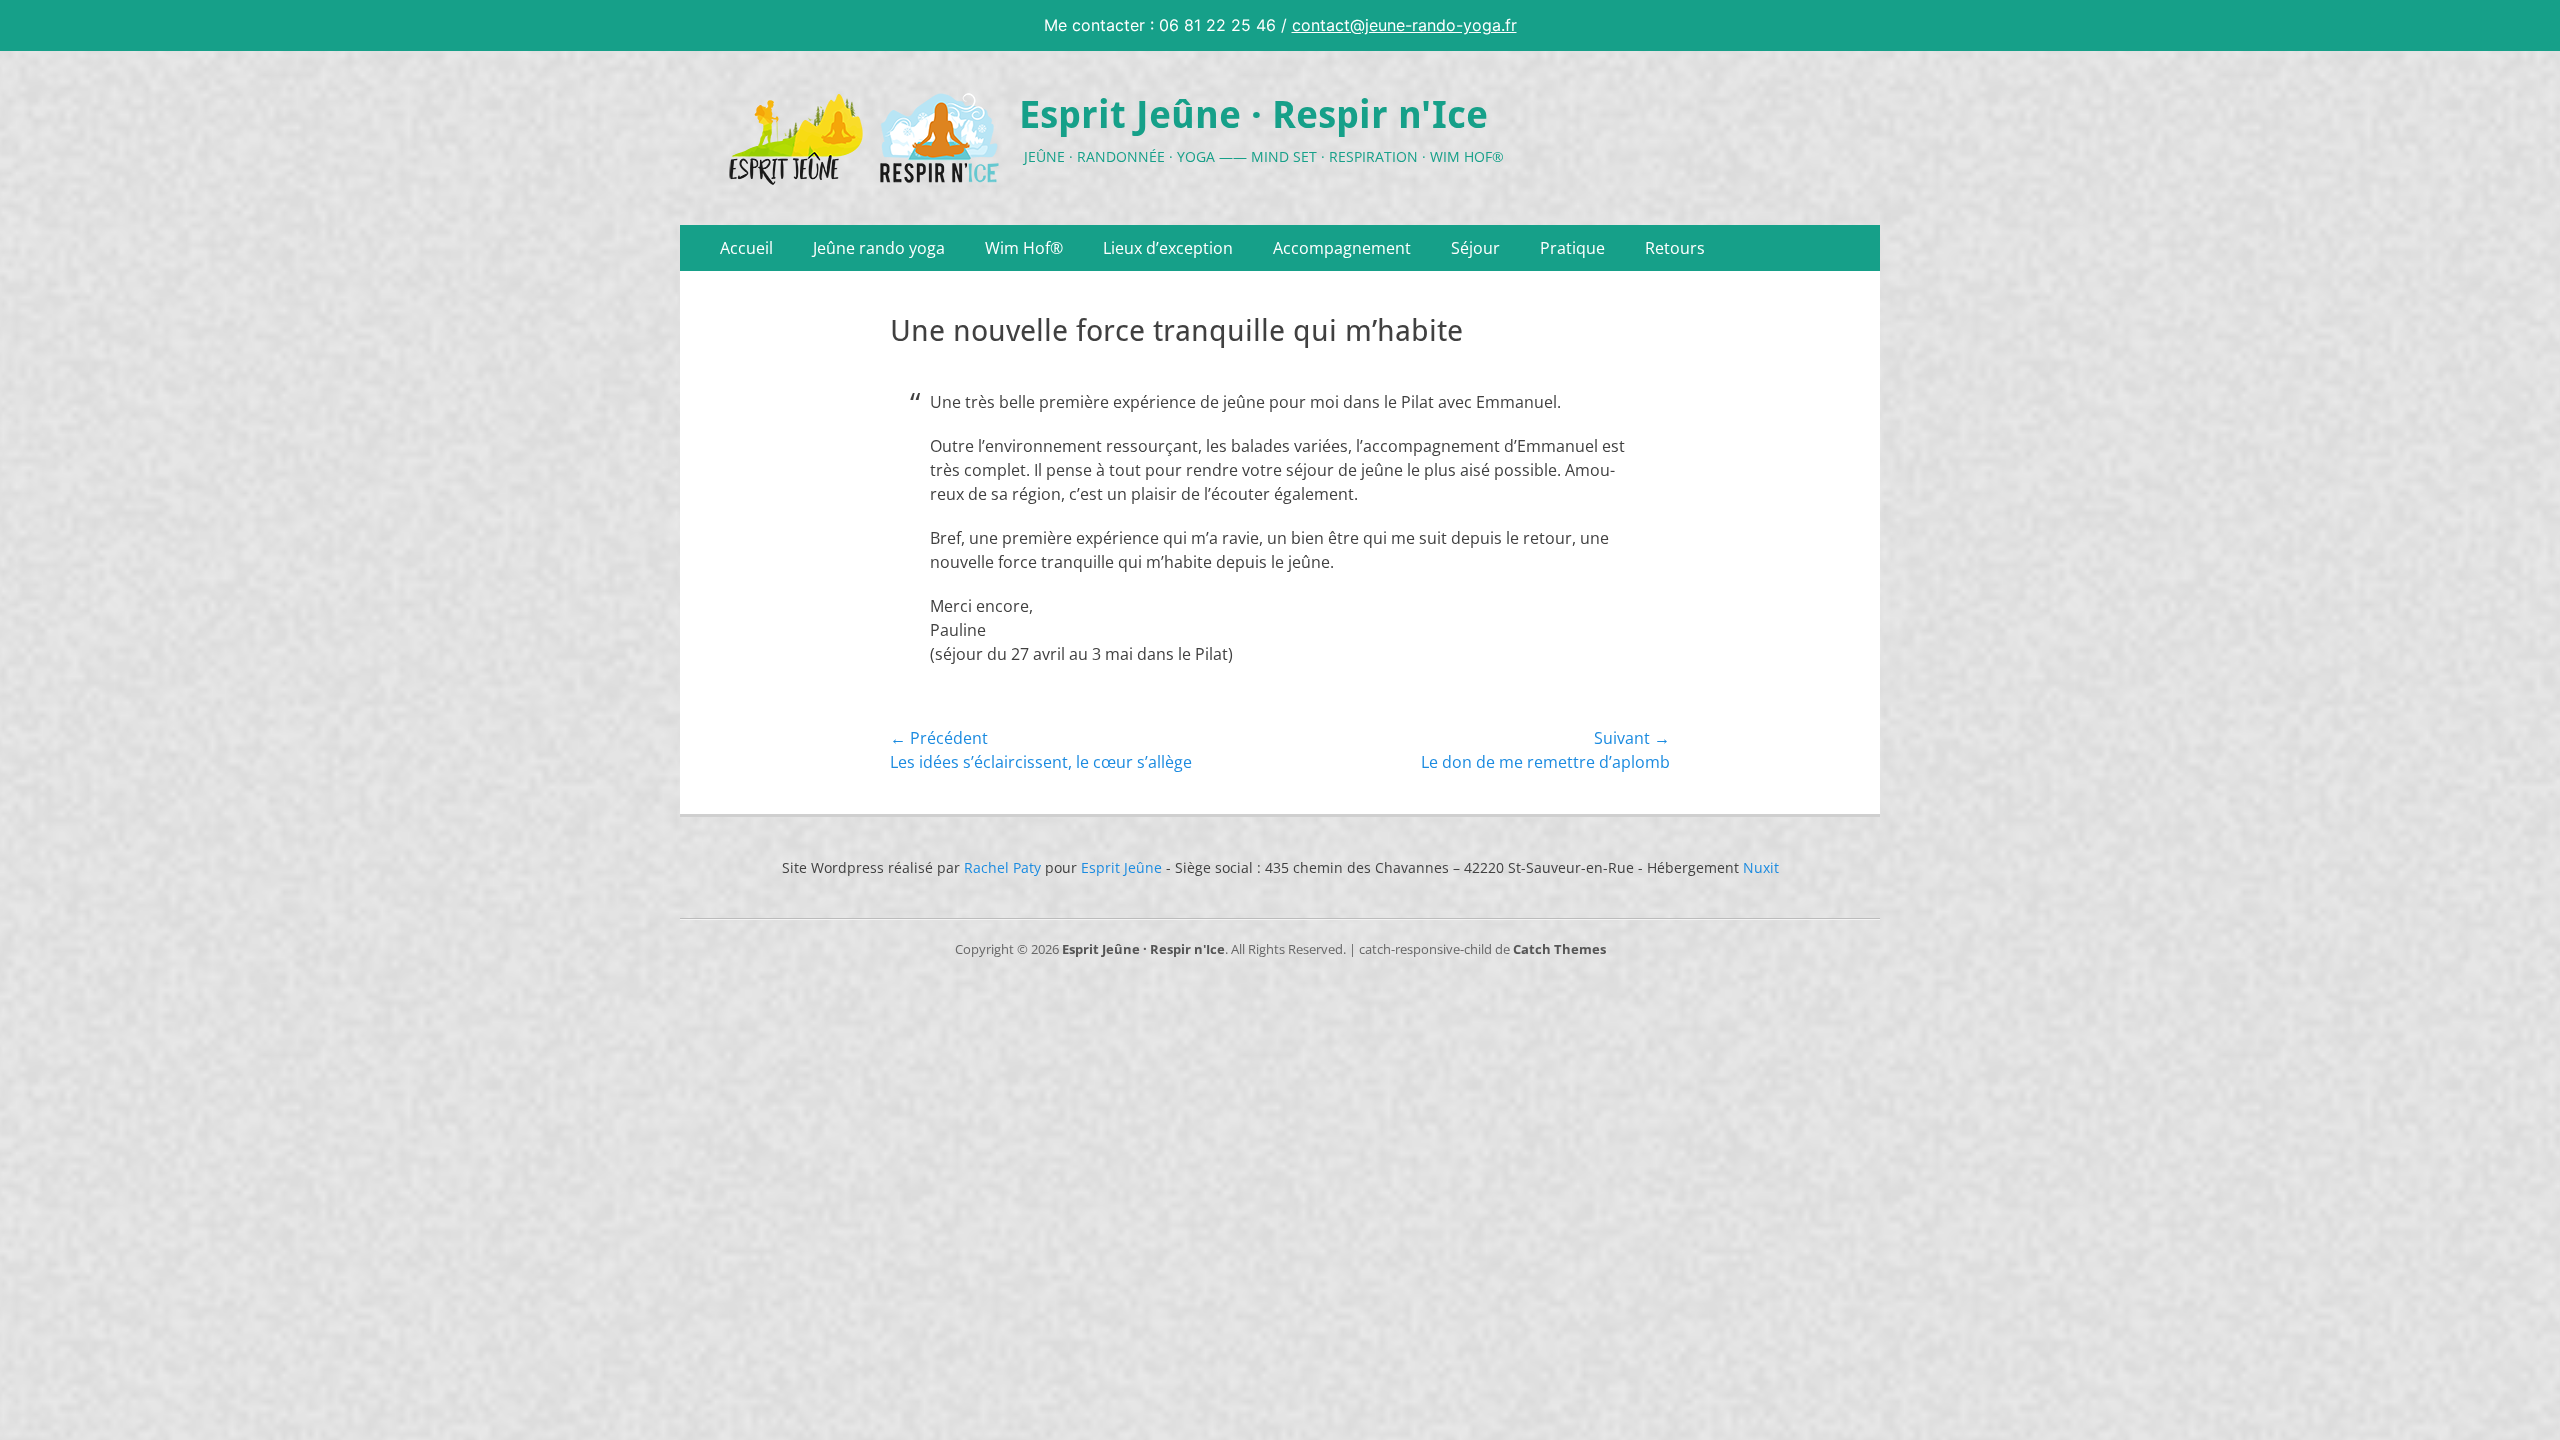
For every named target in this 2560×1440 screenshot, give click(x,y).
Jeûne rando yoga (879, 248)
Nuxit (1761, 867)
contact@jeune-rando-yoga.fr (1404, 25)
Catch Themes (1559, 949)
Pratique (1572, 248)
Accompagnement (1342, 248)
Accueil (746, 248)
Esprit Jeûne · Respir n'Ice (1253, 115)
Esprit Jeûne (1121, 867)
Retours (1675, 248)
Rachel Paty (1002, 867)
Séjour (1475, 248)
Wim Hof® (1024, 248)
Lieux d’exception (1168, 248)
